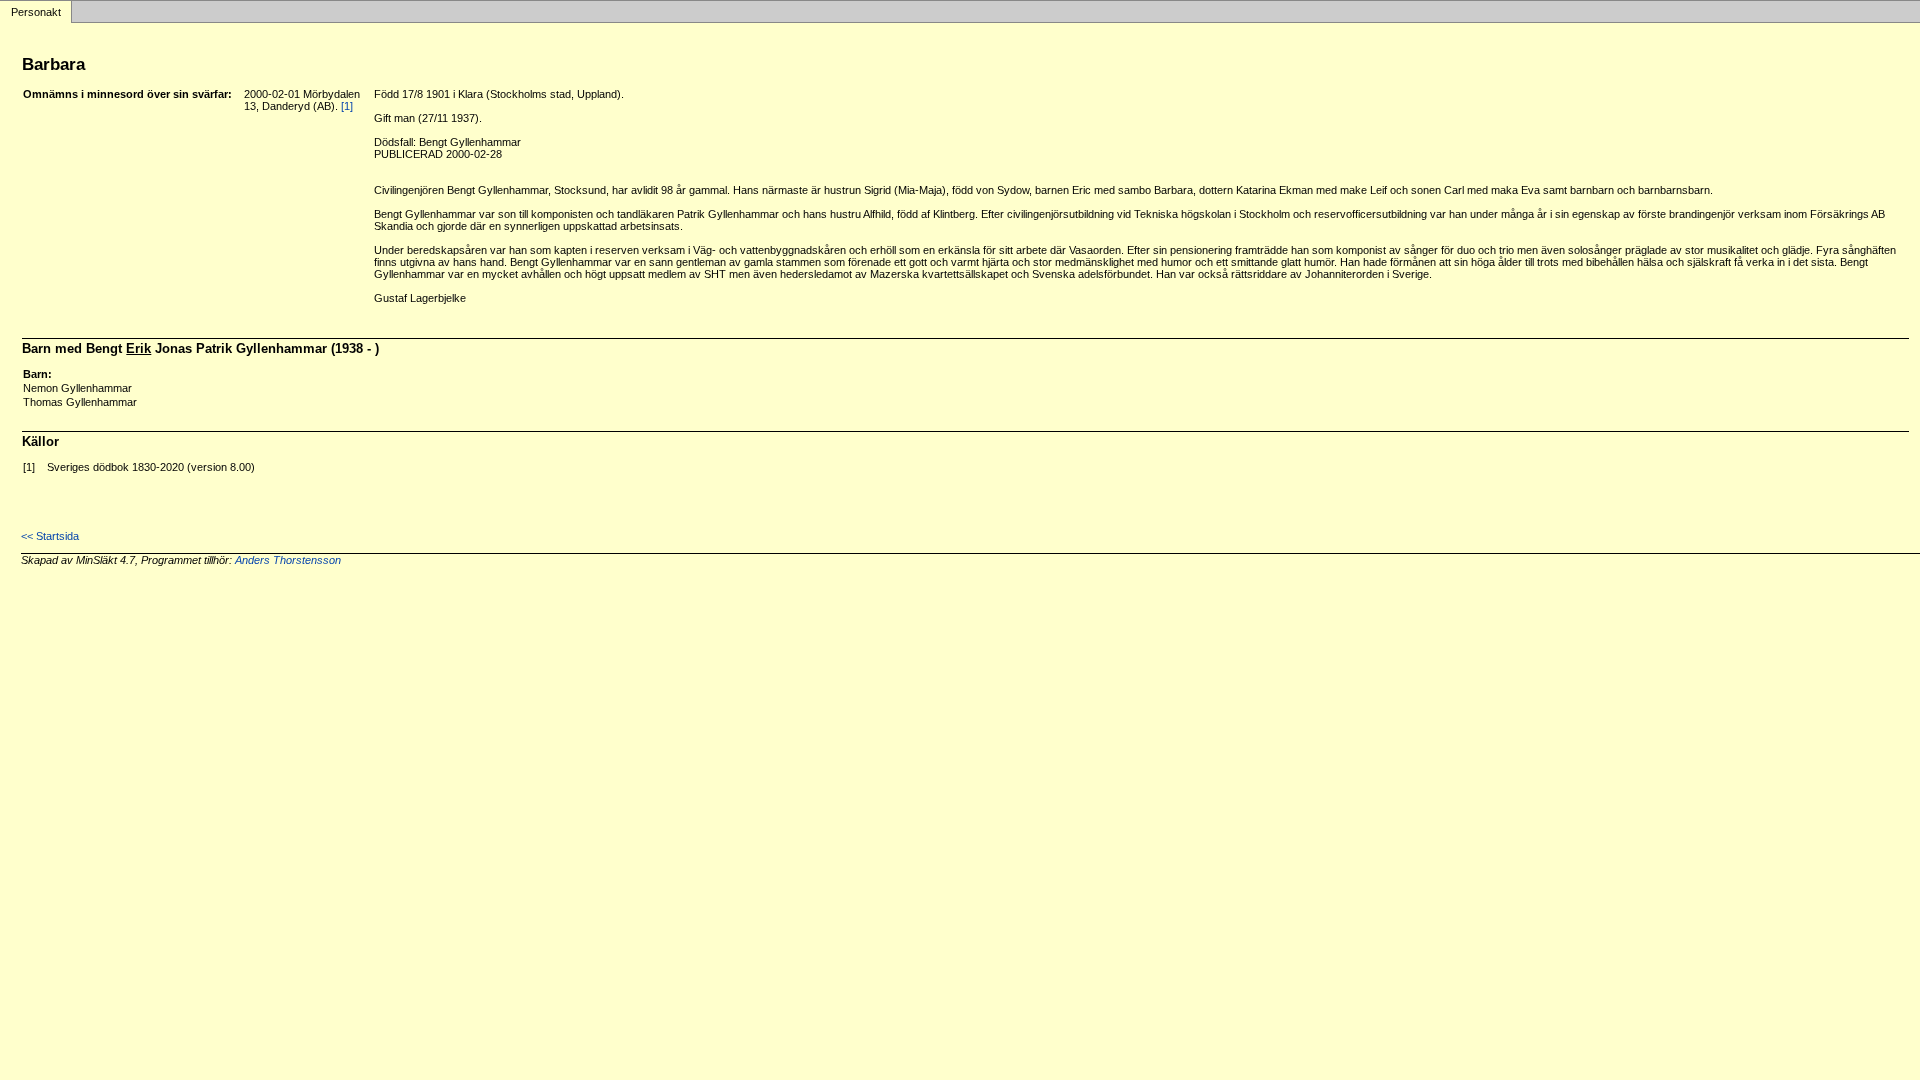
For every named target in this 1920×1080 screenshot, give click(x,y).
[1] (347, 106)
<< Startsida (50, 536)
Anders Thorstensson (288, 560)
